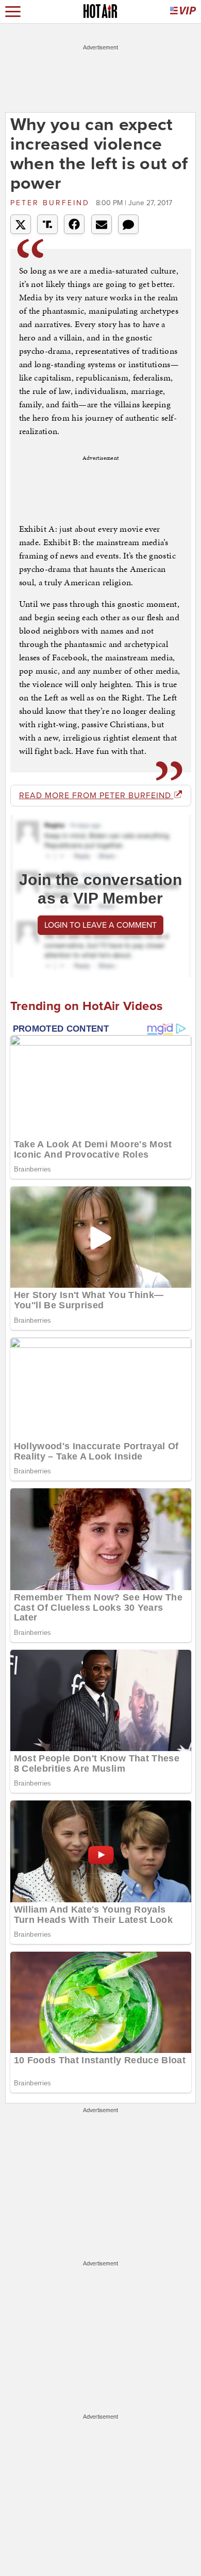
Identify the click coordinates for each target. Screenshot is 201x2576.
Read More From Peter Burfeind (96, 796)
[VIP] (183, 12)
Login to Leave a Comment (100, 925)
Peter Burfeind (52, 203)
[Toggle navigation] (13, 12)
